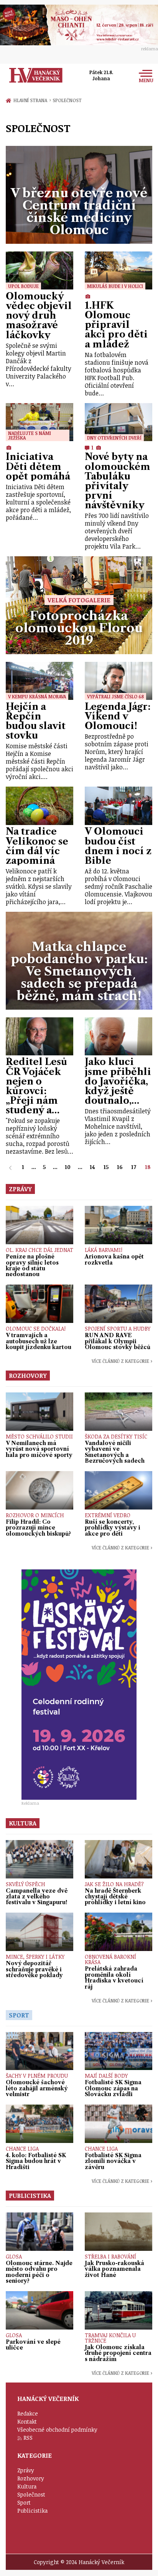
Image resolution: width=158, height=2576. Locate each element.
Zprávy (26, 2470)
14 (92, 1167)
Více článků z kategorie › (122, 1361)
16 (120, 1167)
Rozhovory (31, 2478)
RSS (28, 2438)
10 (68, 1167)
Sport (24, 2502)
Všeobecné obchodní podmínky (57, 2430)
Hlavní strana (31, 100)
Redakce (28, 2413)
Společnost (67, 100)
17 (134, 1167)
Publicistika (32, 2511)
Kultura (27, 2486)
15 (106, 1167)
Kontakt (27, 2421)
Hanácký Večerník (36, 75)
